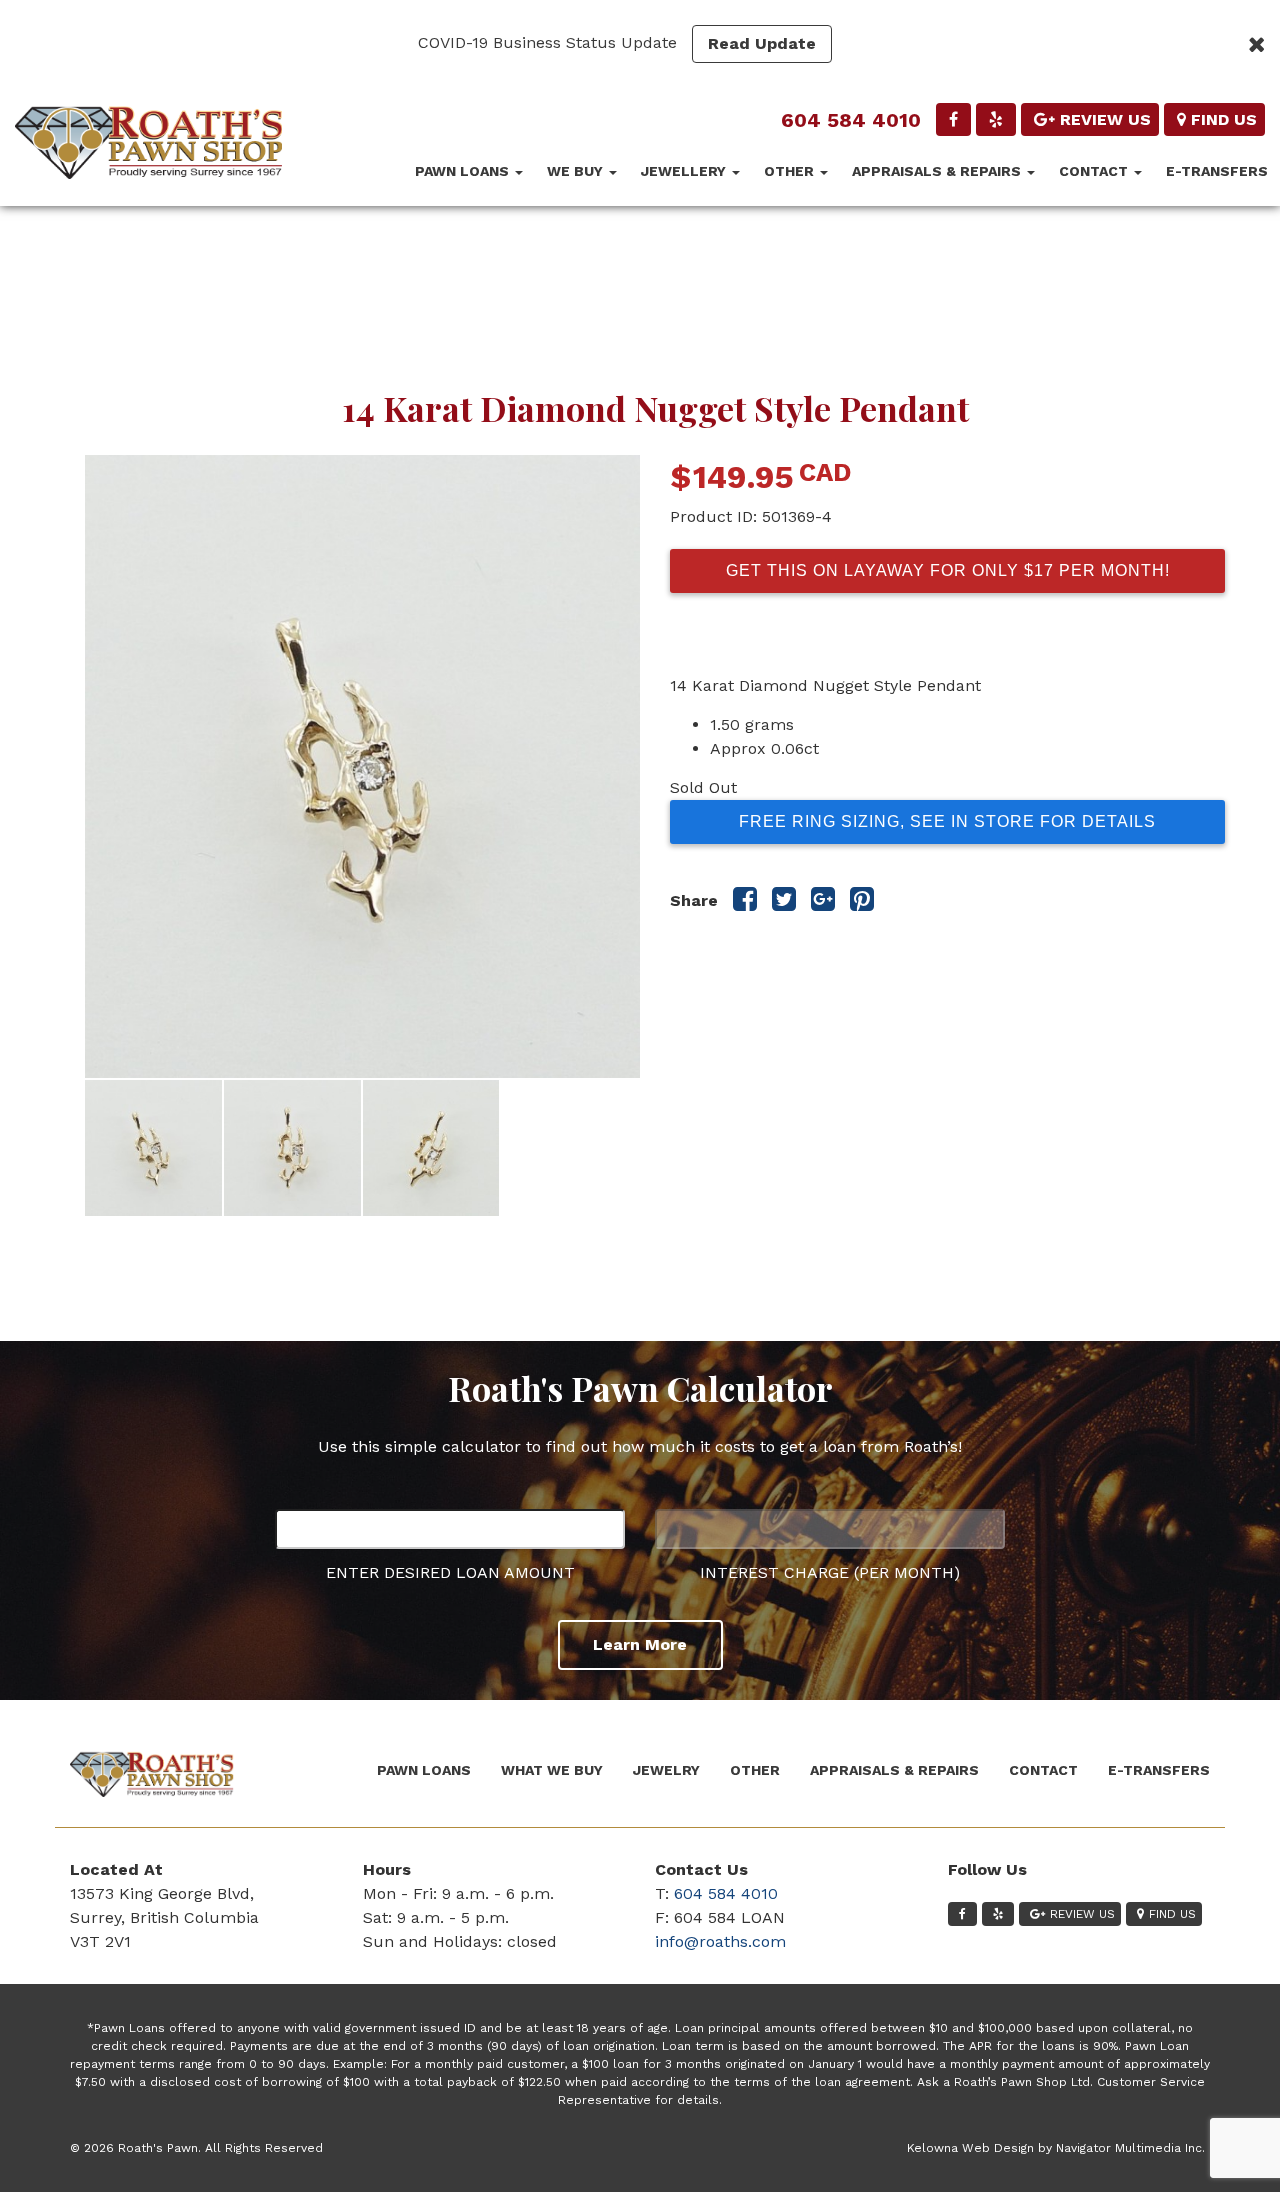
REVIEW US (1105, 119)
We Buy (577, 171)
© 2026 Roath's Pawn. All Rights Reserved (196, 2148)
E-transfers (1217, 171)
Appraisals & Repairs (938, 171)
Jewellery (685, 171)
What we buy (552, 1770)
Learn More (640, 1644)
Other (791, 171)
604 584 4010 (851, 120)
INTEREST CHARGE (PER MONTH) (830, 1572)
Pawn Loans (464, 171)
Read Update (762, 43)
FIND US (1224, 119)
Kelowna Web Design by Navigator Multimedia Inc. (1056, 2148)
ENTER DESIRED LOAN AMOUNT (450, 1572)
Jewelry (666, 1770)
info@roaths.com (720, 1941)
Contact (1095, 171)
